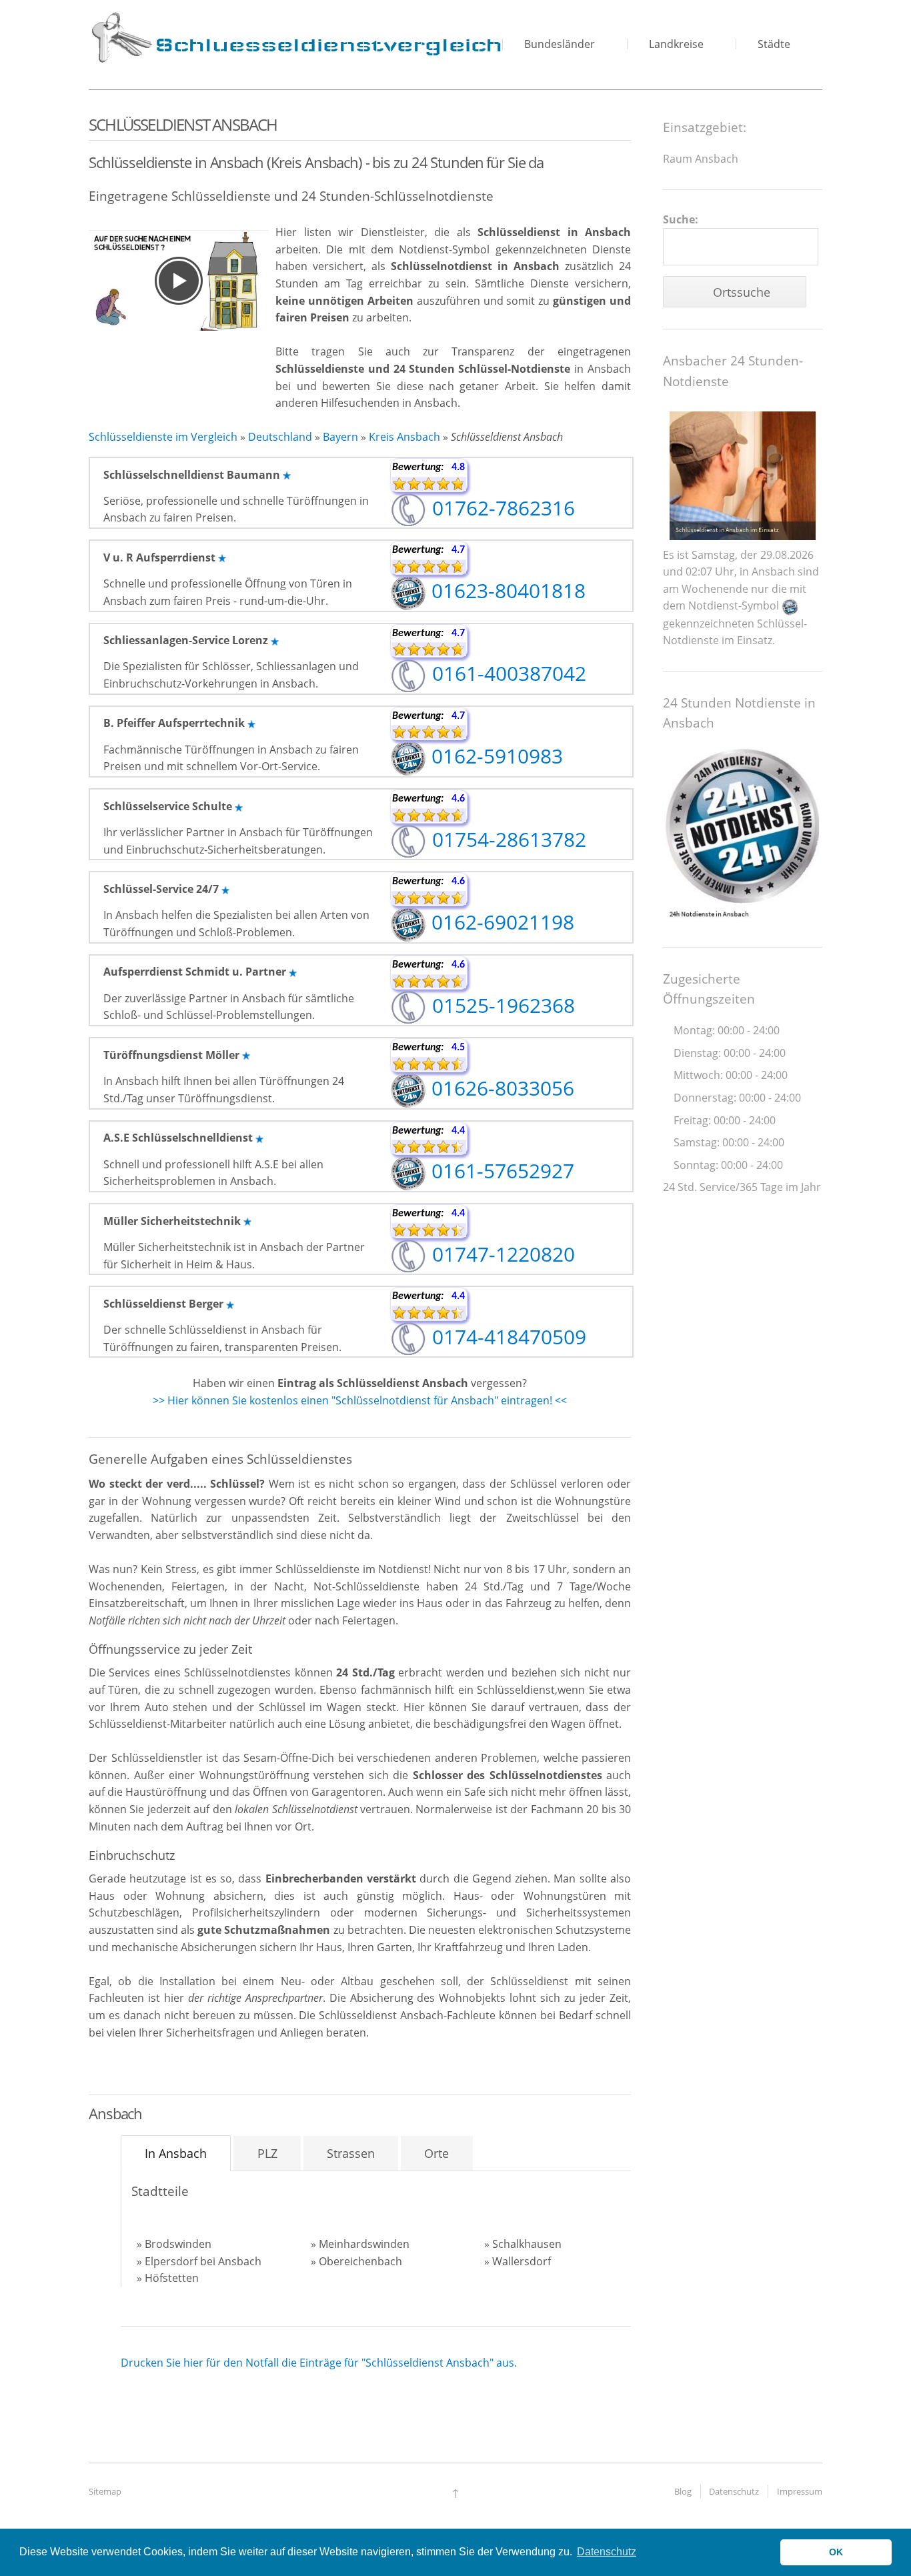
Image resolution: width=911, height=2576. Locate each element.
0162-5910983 (495, 756)
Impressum (800, 2491)
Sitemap (105, 2491)
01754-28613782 (507, 839)
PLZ (267, 2153)
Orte (436, 2153)
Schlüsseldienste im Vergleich (163, 437)
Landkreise (676, 44)
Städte (774, 44)
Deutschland (280, 437)
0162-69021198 (500, 922)
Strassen (351, 2153)
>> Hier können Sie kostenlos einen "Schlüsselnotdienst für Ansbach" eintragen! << (360, 1400)
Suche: (681, 219)
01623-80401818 (506, 590)
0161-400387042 (507, 673)
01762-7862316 (501, 508)
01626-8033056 (500, 1088)
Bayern (340, 437)
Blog (683, 2491)
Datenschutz (734, 2491)
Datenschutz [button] (607, 2552)
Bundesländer (560, 44)
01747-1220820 (501, 1254)
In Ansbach (176, 2153)
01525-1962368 (501, 1005)
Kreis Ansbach (404, 437)
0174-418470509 (507, 1337)
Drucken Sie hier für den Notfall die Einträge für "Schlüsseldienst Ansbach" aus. (319, 2363)
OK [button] (836, 2552)
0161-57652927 (500, 1171)
